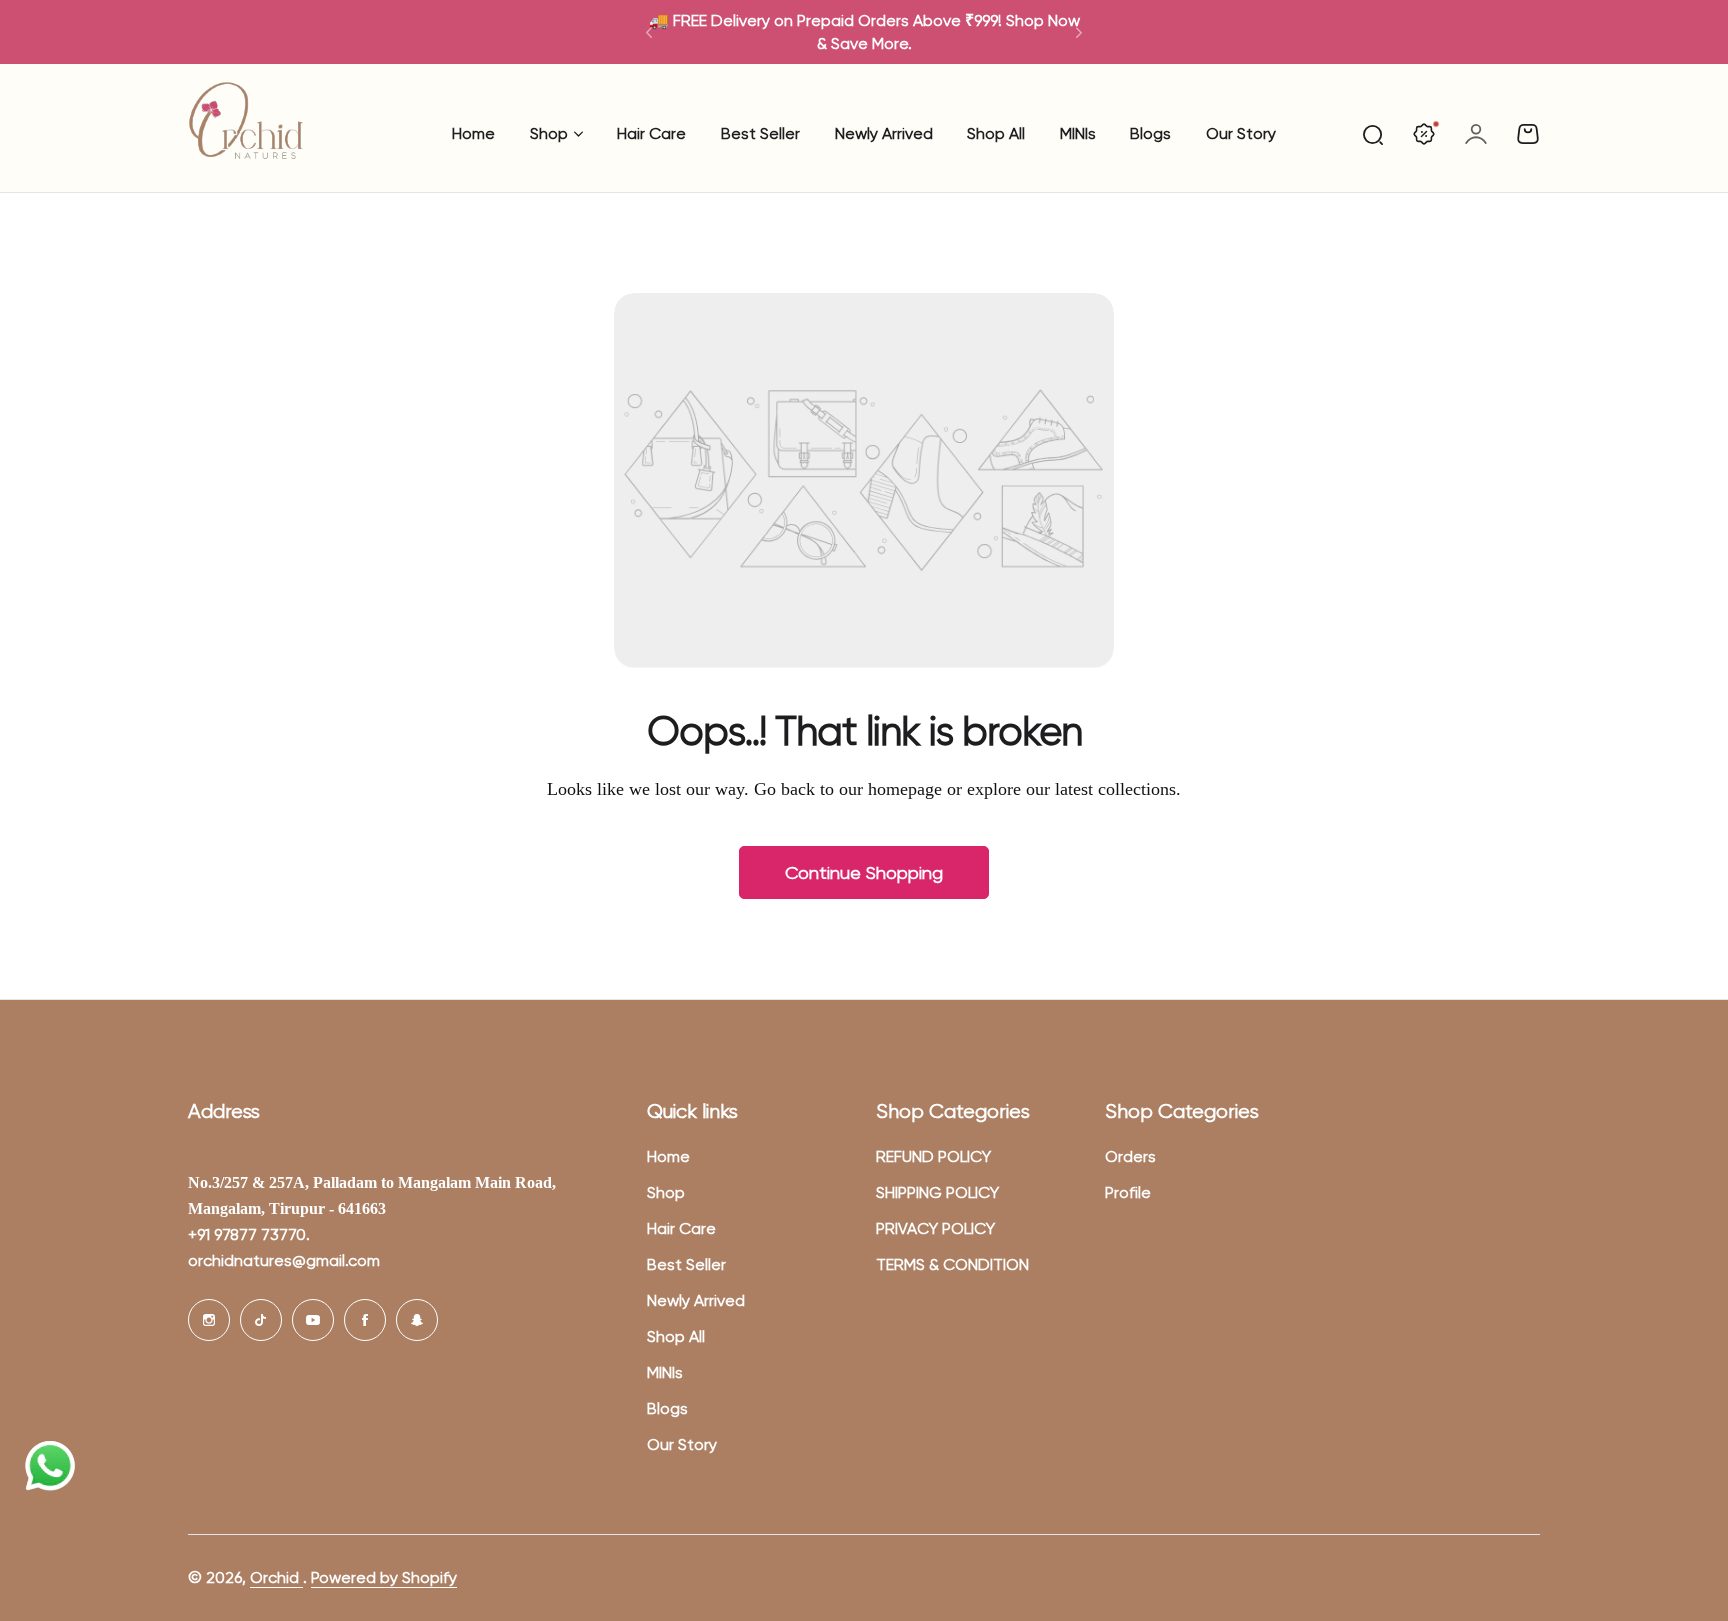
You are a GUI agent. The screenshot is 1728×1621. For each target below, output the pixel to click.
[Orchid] (246, 134)
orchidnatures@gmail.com (284, 1260)
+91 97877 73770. (249, 1234)
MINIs (665, 1372)
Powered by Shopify (384, 1577)
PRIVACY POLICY (935, 1228)
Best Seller (686, 1264)
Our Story (682, 1444)
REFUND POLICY (933, 1156)
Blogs (667, 1408)
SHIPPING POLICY (937, 1192)
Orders (1130, 1156)
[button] (649, 32)
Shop (549, 133)
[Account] (1476, 134)
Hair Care (681, 1228)
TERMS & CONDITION (952, 1264)
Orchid (276, 1577)
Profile (1128, 1192)
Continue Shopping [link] (864, 872)
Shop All (676, 1336)
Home (668, 1156)
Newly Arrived (696, 1300)
